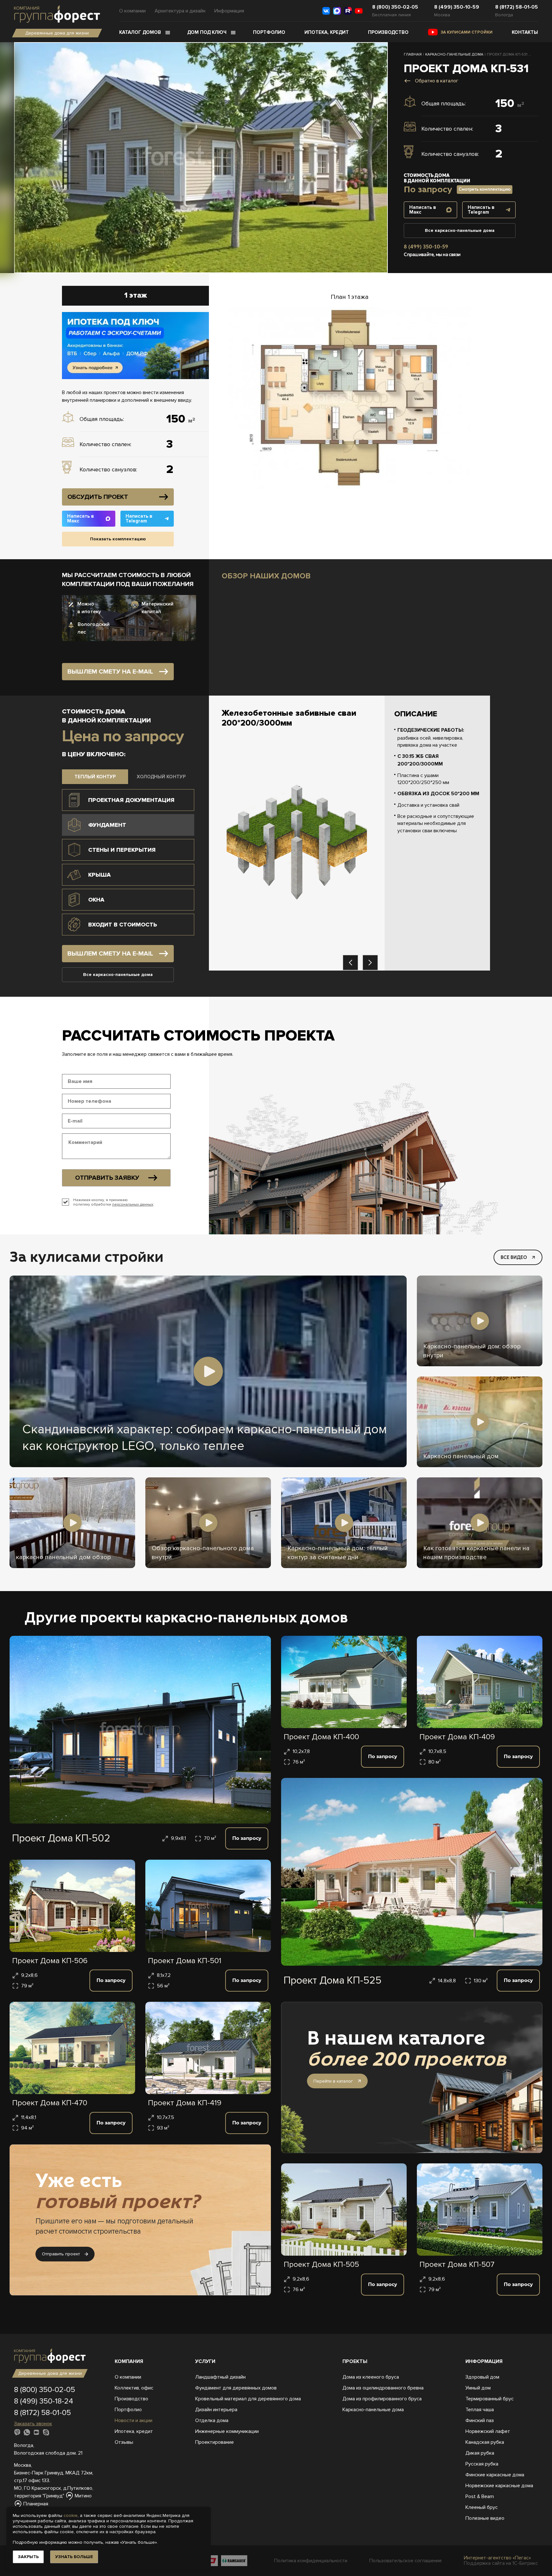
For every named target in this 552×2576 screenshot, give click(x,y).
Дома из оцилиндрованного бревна (383, 2388)
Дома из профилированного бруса (382, 2399)
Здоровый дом (482, 2377)
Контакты (525, 32)
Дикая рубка (480, 2453)
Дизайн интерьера (216, 2410)
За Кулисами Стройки (467, 32)
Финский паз (480, 2420)
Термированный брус (490, 2399)
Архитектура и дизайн (180, 11)
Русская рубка (482, 2464)
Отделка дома (212, 2420)
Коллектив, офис (134, 2388)
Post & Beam (480, 2496)
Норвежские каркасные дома (499, 2486)
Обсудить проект (98, 497)
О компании (132, 11)
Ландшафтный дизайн (220, 2377)
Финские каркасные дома (495, 2475)
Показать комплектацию (118, 539)
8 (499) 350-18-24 (44, 2401)
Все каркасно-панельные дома (460, 230)
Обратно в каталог (437, 81)
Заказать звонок (33, 2424)
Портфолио (269, 32)
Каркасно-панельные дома (373, 2410)
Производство (388, 32)
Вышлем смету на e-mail (110, 672)
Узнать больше (74, 2557)
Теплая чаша (480, 2410)
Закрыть (28, 2557)
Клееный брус (482, 2507)
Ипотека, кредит (327, 32)
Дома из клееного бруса (371, 2377)
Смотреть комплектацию (485, 189)
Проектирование (215, 2442)
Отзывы (124, 2442)
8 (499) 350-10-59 (457, 7)
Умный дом (478, 2388)
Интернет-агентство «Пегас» (497, 2558)
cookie (71, 2515)
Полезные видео (485, 2518)
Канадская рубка (485, 2442)
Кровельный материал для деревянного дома (248, 2399)
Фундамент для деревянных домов (236, 2388)
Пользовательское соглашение (406, 2561)
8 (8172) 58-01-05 (517, 7)
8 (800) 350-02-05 (395, 7)
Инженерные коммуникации (227, 2431)
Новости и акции (134, 2420)
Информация (229, 11)
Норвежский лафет (488, 2431)
